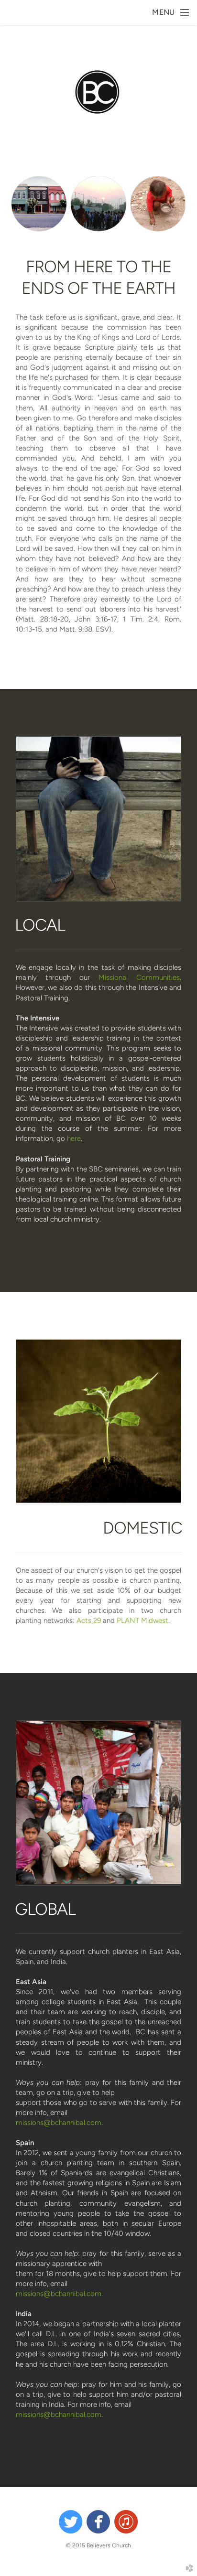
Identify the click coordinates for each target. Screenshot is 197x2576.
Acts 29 (89, 1621)
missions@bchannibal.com (59, 2123)
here (74, 1138)
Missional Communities (139, 977)
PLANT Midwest (142, 1621)
